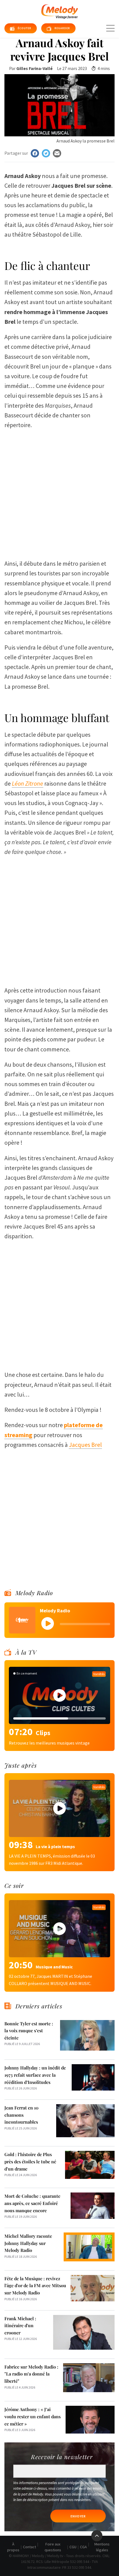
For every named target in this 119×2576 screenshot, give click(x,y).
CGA (83, 2547)
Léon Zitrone (28, 783)
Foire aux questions (53, 2547)
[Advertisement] (59, 492)
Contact (29, 2547)
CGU (73, 2547)
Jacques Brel (85, 1445)
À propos (13, 2547)
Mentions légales (102, 2547)
